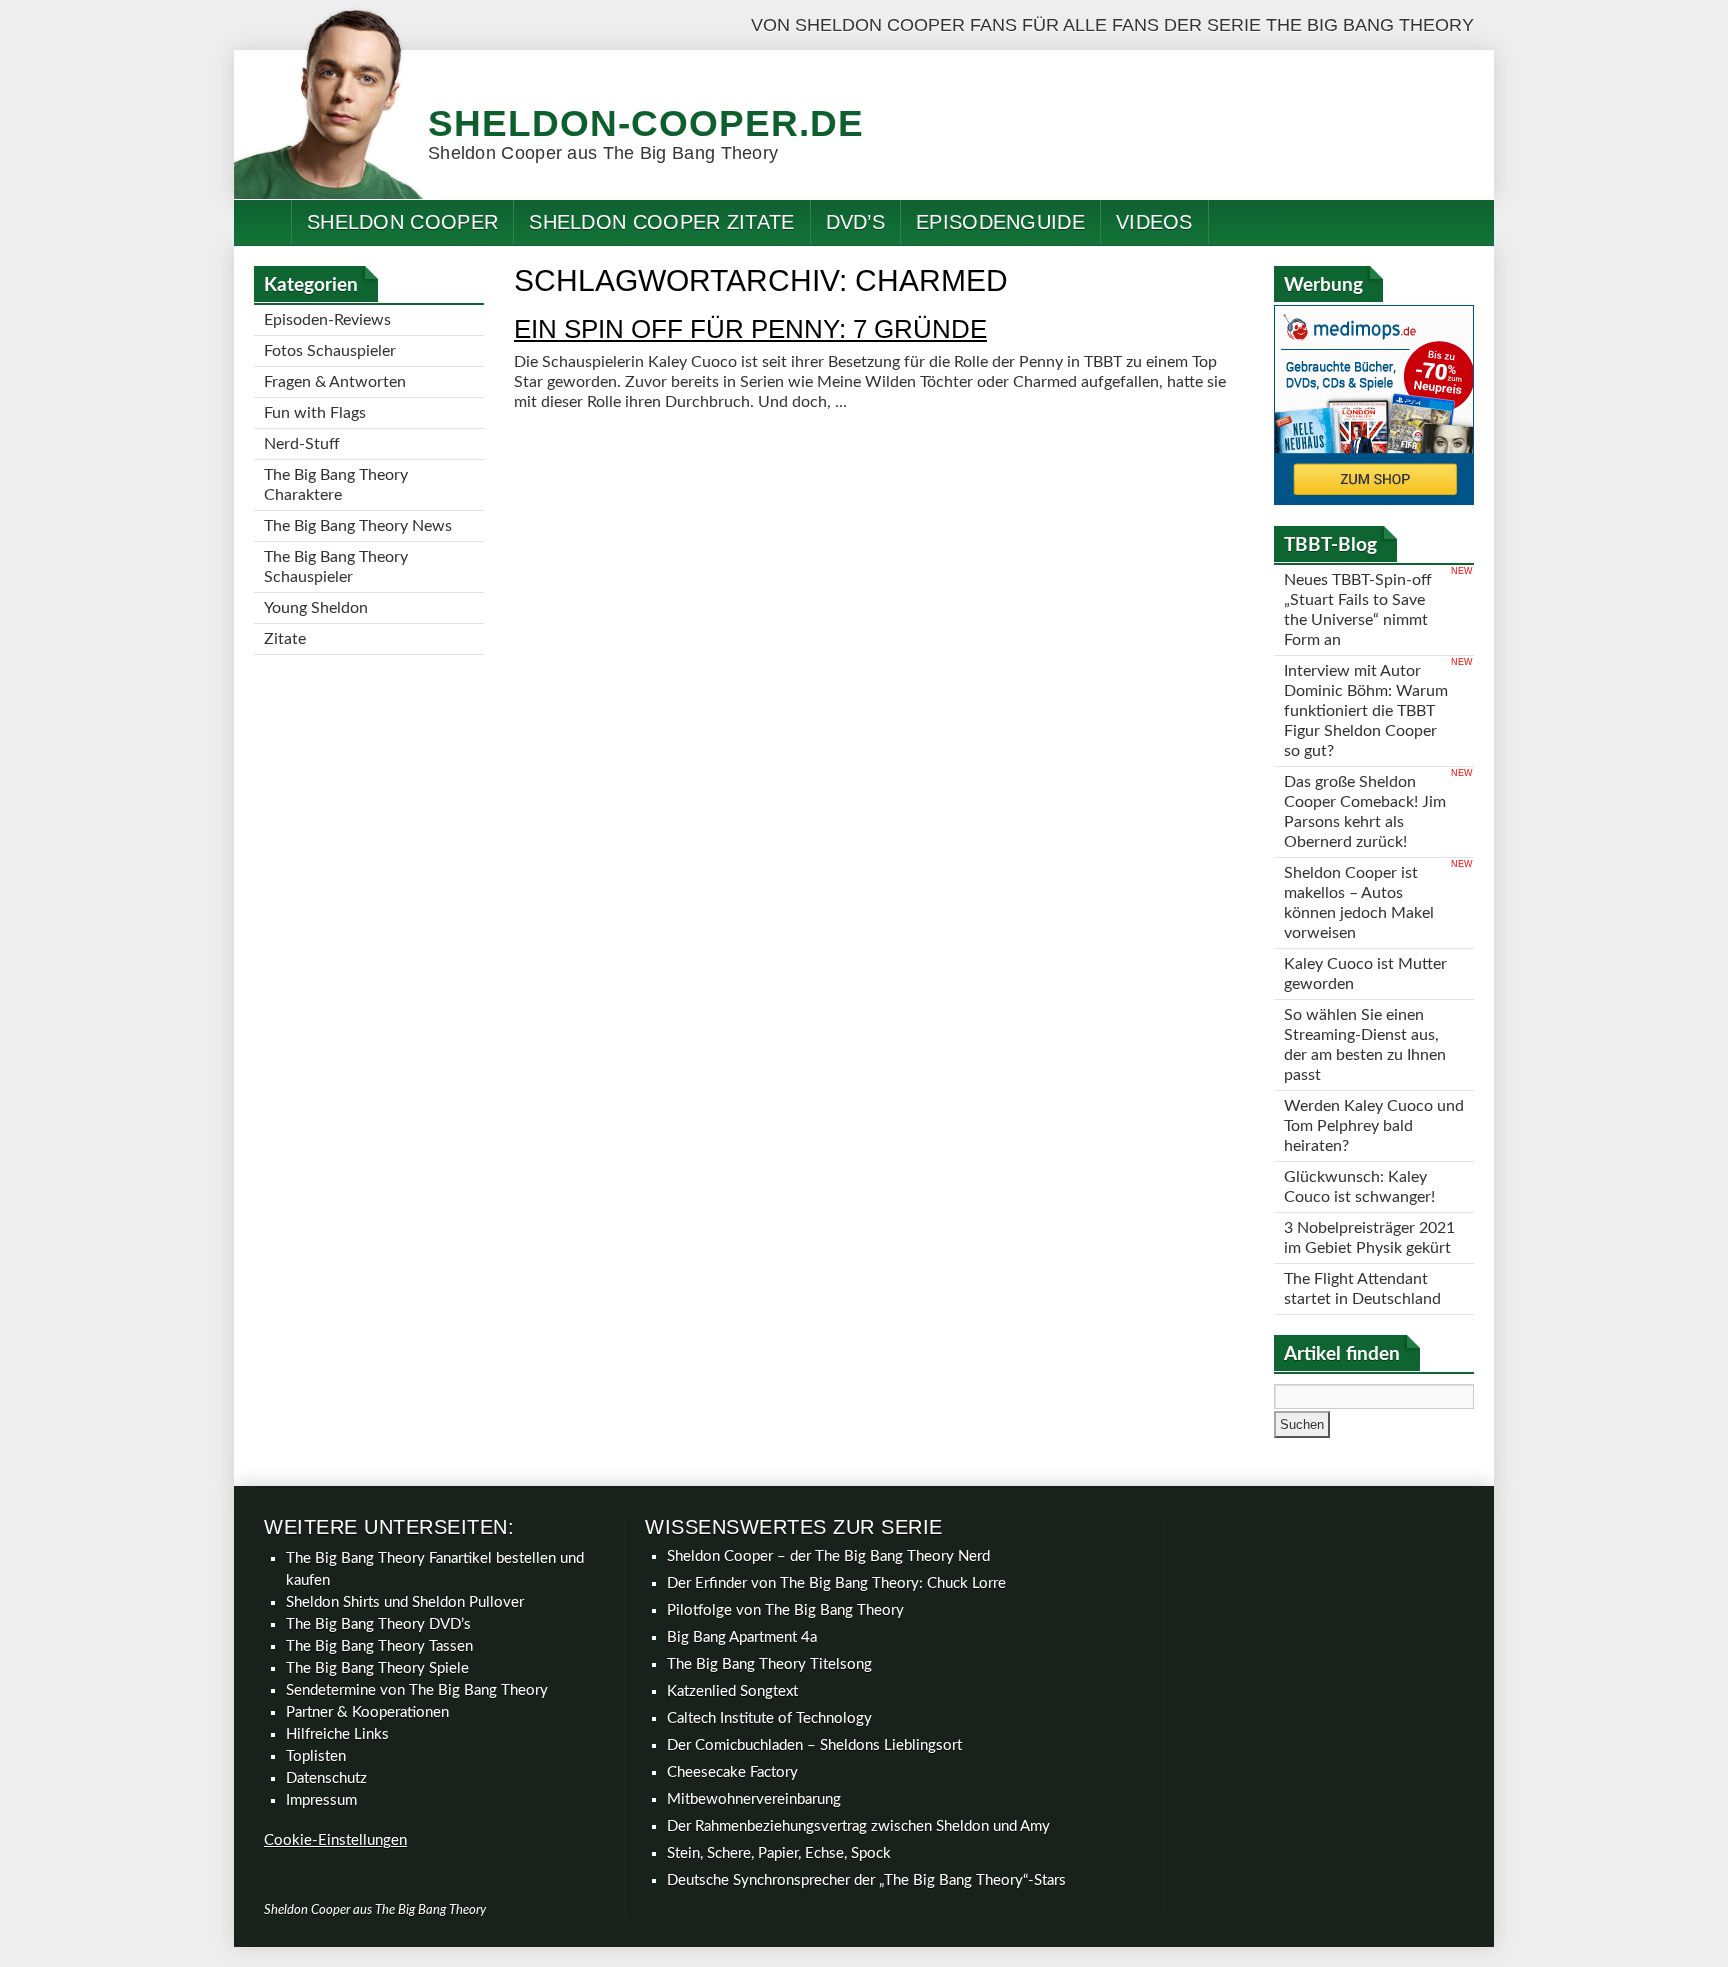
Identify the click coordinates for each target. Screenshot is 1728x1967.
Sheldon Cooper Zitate (661, 222)
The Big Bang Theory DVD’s (378, 1624)
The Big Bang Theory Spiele (377, 1668)
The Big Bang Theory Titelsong (769, 1664)
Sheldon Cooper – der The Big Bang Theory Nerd (828, 1556)
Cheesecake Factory (732, 1772)
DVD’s (856, 222)
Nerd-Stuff (302, 444)
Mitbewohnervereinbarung (754, 1799)
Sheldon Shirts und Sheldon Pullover (405, 1602)
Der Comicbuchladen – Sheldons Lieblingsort (814, 1745)
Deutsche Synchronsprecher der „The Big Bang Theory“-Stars (866, 1880)
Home (263, 222)
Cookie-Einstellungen (335, 1840)
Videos (1154, 222)
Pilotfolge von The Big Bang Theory (785, 1610)
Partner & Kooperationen (367, 1712)
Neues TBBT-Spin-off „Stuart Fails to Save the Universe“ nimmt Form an (1358, 610)
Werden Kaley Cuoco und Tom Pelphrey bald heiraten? (1374, 1126)
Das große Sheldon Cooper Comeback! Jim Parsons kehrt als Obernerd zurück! (1365, 812)
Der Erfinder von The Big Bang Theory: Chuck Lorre (836, 1583)
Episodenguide (1000, 222)
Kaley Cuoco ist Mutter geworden (1365, 974)
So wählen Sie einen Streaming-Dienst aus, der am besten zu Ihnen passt (1365, 1045)
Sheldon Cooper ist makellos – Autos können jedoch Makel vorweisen (1359, 903)
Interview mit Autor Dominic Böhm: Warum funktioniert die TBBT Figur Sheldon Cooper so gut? (1366, 711)
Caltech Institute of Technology (769, 1718)
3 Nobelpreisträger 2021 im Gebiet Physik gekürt (1369, 1238)
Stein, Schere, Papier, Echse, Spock (779, 1853)
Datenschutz (326, 1778)
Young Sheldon (316, 608)
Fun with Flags (315, 413)
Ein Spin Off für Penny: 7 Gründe (750, 329)
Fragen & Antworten (335, 382)
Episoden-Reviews (327, 320)
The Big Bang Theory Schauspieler (336, 567)
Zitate (285, 639)
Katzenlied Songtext (732, 1691)
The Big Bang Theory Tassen (379, 1646)
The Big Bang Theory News (358, 526)
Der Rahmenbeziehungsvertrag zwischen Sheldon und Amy (858, 1826)
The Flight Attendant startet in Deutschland (1362, 1289)
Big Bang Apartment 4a (742, 1637)
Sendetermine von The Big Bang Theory (417, 1690)
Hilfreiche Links (337, 1734)
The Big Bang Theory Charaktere (336, 485)
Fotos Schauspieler (330, 351)
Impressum (321, 1800)
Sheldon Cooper (402, 222)
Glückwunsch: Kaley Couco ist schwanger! (1359, 1187)
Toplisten (316, 1756)
